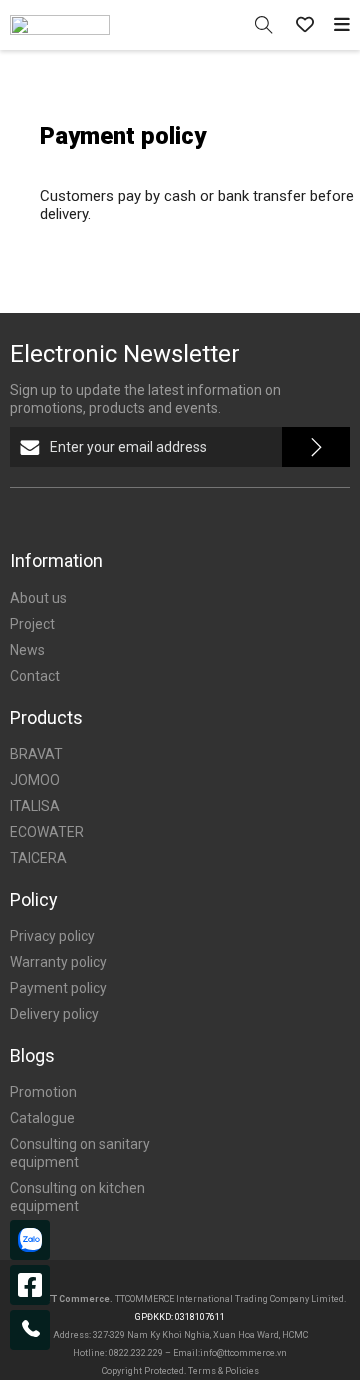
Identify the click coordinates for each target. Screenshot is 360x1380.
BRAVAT (36, 754)
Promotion (43, 1092)
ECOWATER (47, 832)
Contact (35, 676)
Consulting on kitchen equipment (77, 1197)
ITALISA (35, 806)
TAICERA (38, 858)
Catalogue (42, 1118)
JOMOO (35, 780)
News (27, 650)
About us (38, 598)
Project (32, 624)
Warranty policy (58, 962)
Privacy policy (52, 936)
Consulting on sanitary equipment (80, 1153)
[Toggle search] (263, 25)
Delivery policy (54, 1014)
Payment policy (58, 988)
